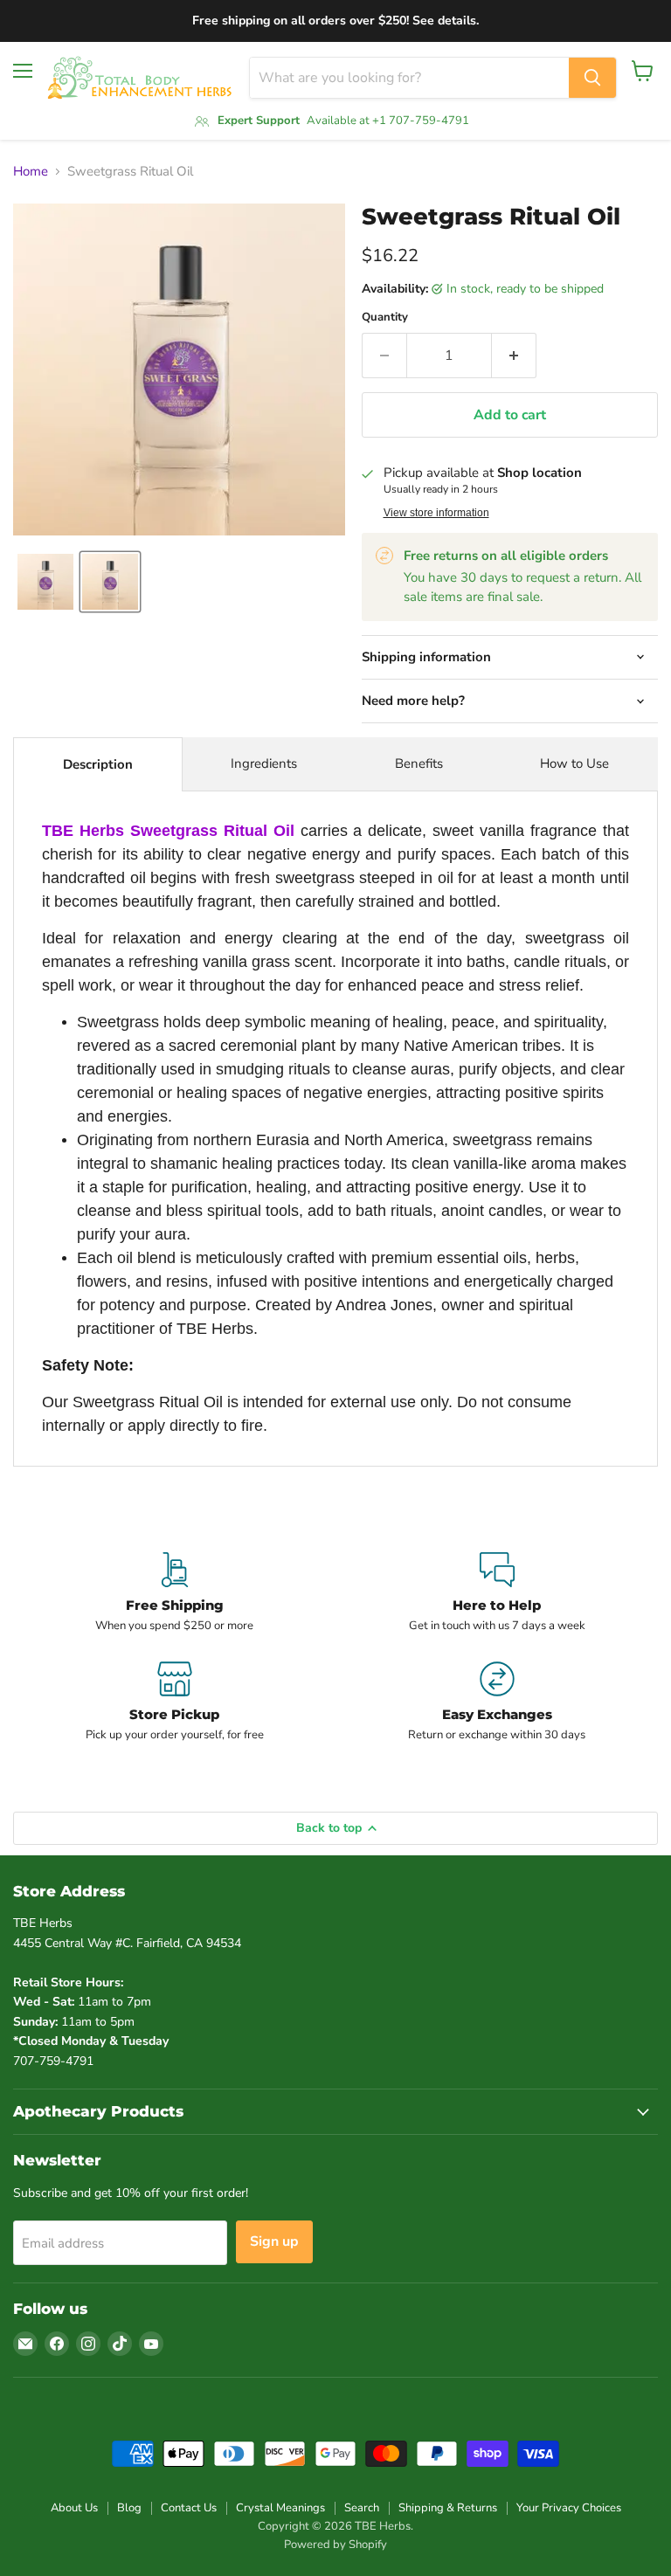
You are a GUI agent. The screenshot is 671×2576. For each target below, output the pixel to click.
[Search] (592, 78)
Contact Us (189, 2508)
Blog (129, 2508)
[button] (45, 582)
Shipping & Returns (448, 2508)
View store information (436, 513)
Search (362, 2508)
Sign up (274, 2241)
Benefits (419, 763)
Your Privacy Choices (569, 2508)
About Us (74, 2508)
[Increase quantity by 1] (514, 356)
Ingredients (264, 763)
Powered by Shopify (335, 2545)
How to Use (574, 763)
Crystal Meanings (280, 2508)
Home (31, 172)
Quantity (385, 318)
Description (98, 764)
